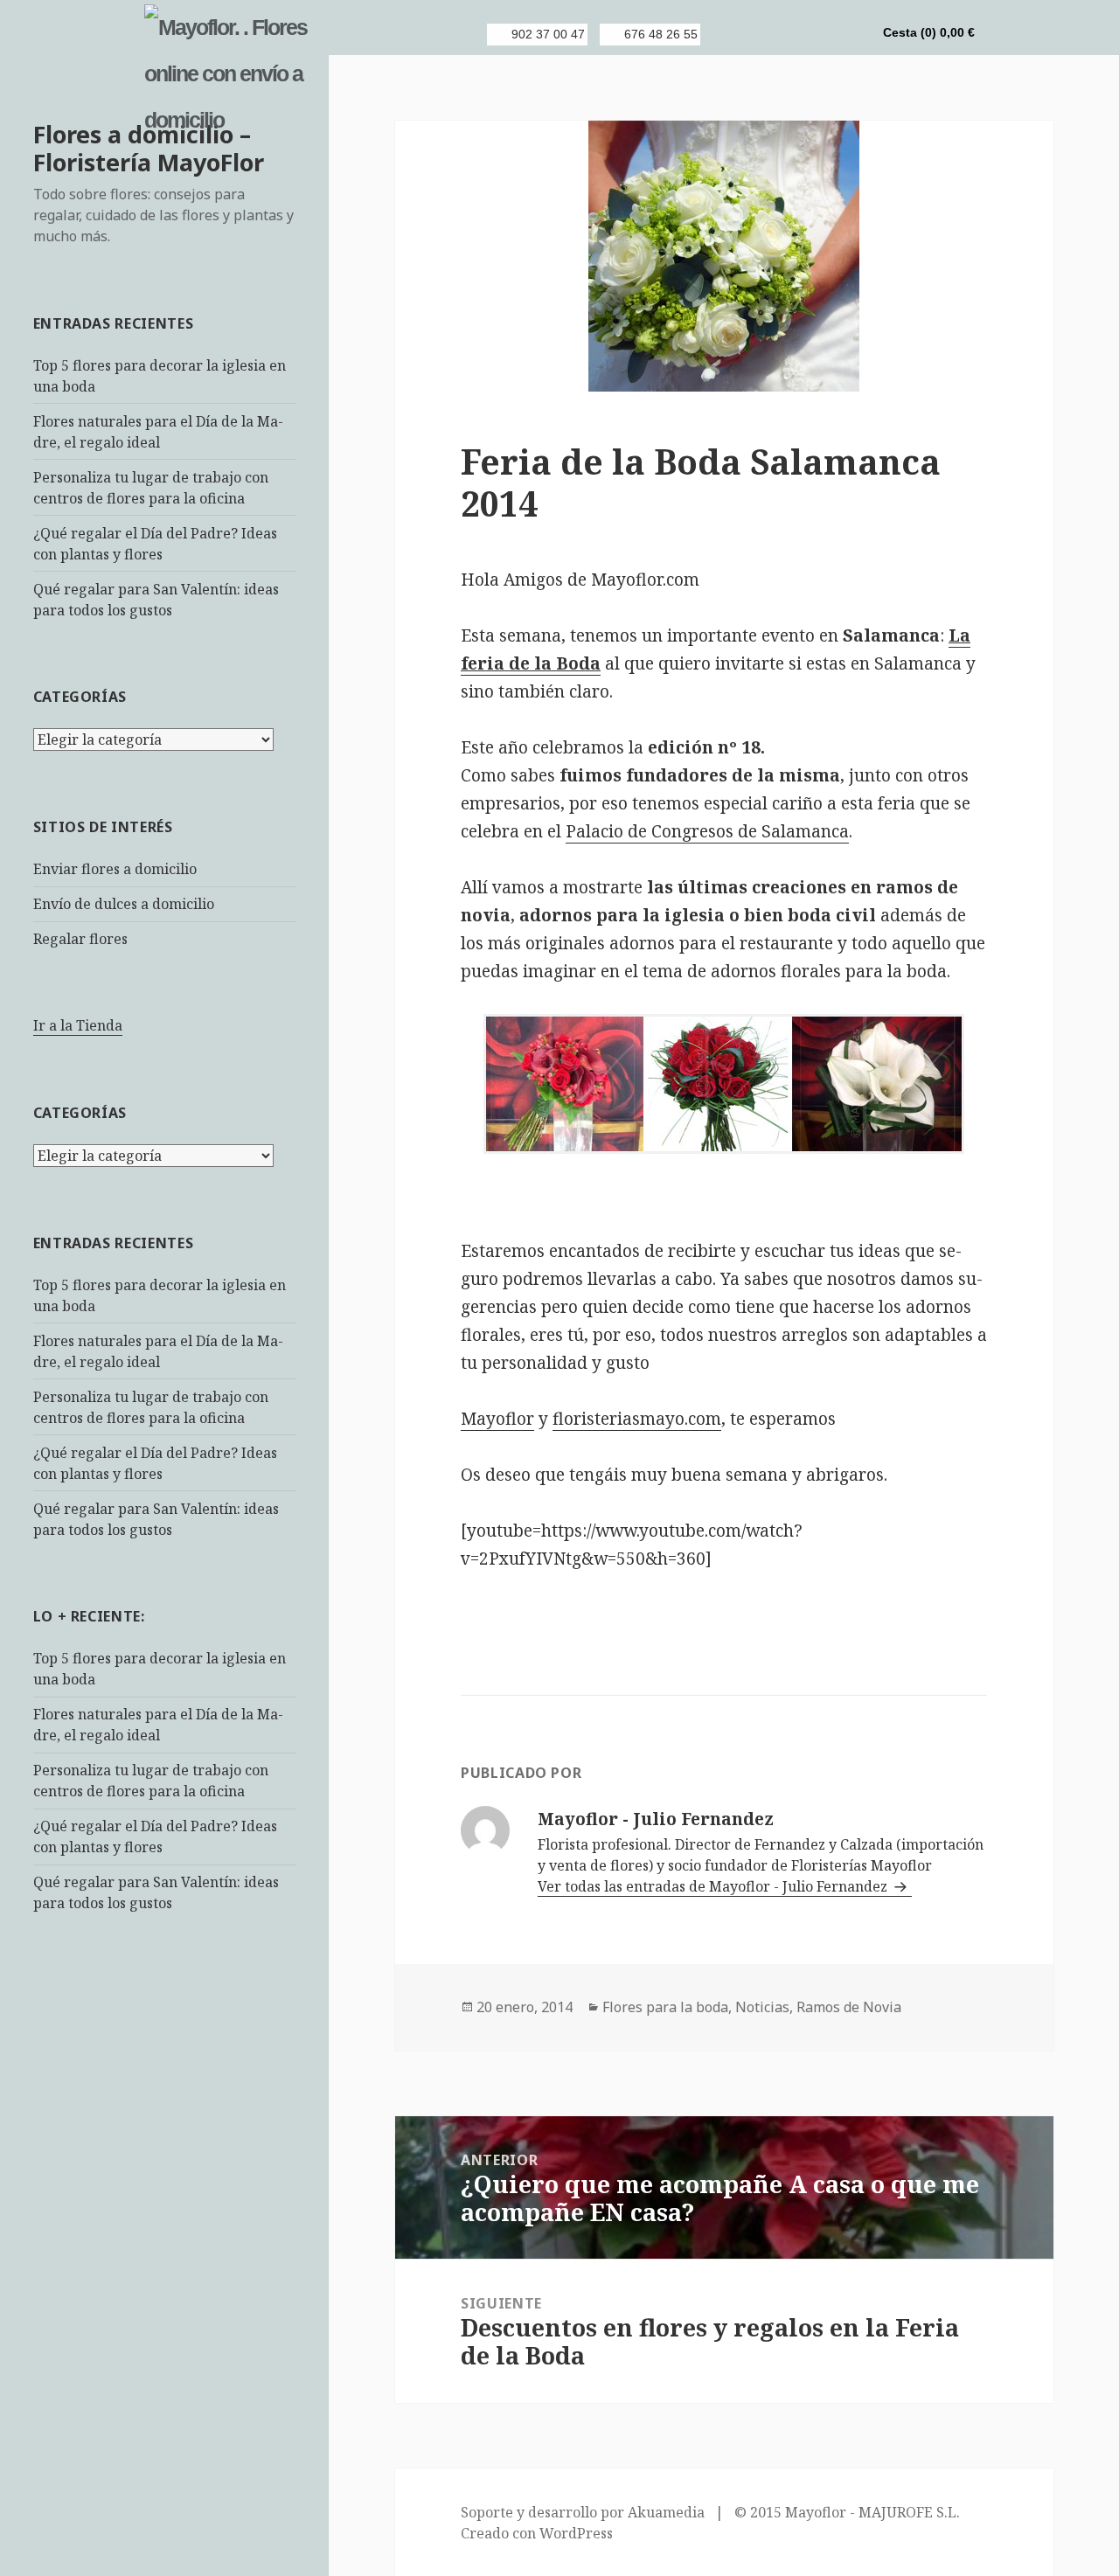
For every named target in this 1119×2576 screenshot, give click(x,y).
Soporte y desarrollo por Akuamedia (583, 2512)
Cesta (929, 32)
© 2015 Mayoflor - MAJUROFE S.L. (847, 2512)
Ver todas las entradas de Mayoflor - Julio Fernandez (714, 1886)
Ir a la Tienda (78, 1025)
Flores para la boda (665, 2007)
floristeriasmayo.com (637, 1419)
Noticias (762, 2007)
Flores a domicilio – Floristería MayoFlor (149, 148)
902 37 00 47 (548, 34)
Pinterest (823, 34)
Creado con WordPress (537, 2533)
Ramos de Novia (849, 2007)
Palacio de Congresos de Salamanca (707, 831)
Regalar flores (80, 939)
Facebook (763, 34)
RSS (733, 34)
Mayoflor (497, 1419)
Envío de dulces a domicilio (124, 904)
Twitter (793, 34)
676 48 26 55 (661, 34)
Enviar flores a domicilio (115, 869)
